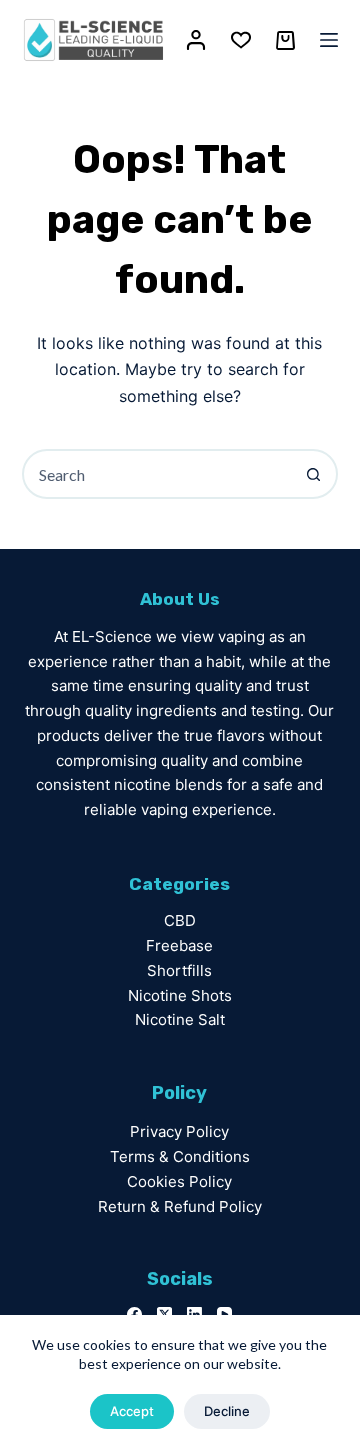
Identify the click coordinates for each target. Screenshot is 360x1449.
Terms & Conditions (180, 1156)
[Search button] (313, 474)
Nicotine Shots (180, 995)
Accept (132, 1411)
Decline (227, 1411)
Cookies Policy (179, 1181)
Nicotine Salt (180, 1019)
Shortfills (179, 970)
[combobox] (157, 474)
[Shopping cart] (285, 40)
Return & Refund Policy (180, 1206)
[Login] (196, 40)
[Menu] (329, 40)
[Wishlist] (241, 40)
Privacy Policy (179, 1131)
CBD (180, 920)
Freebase (179, 945)
